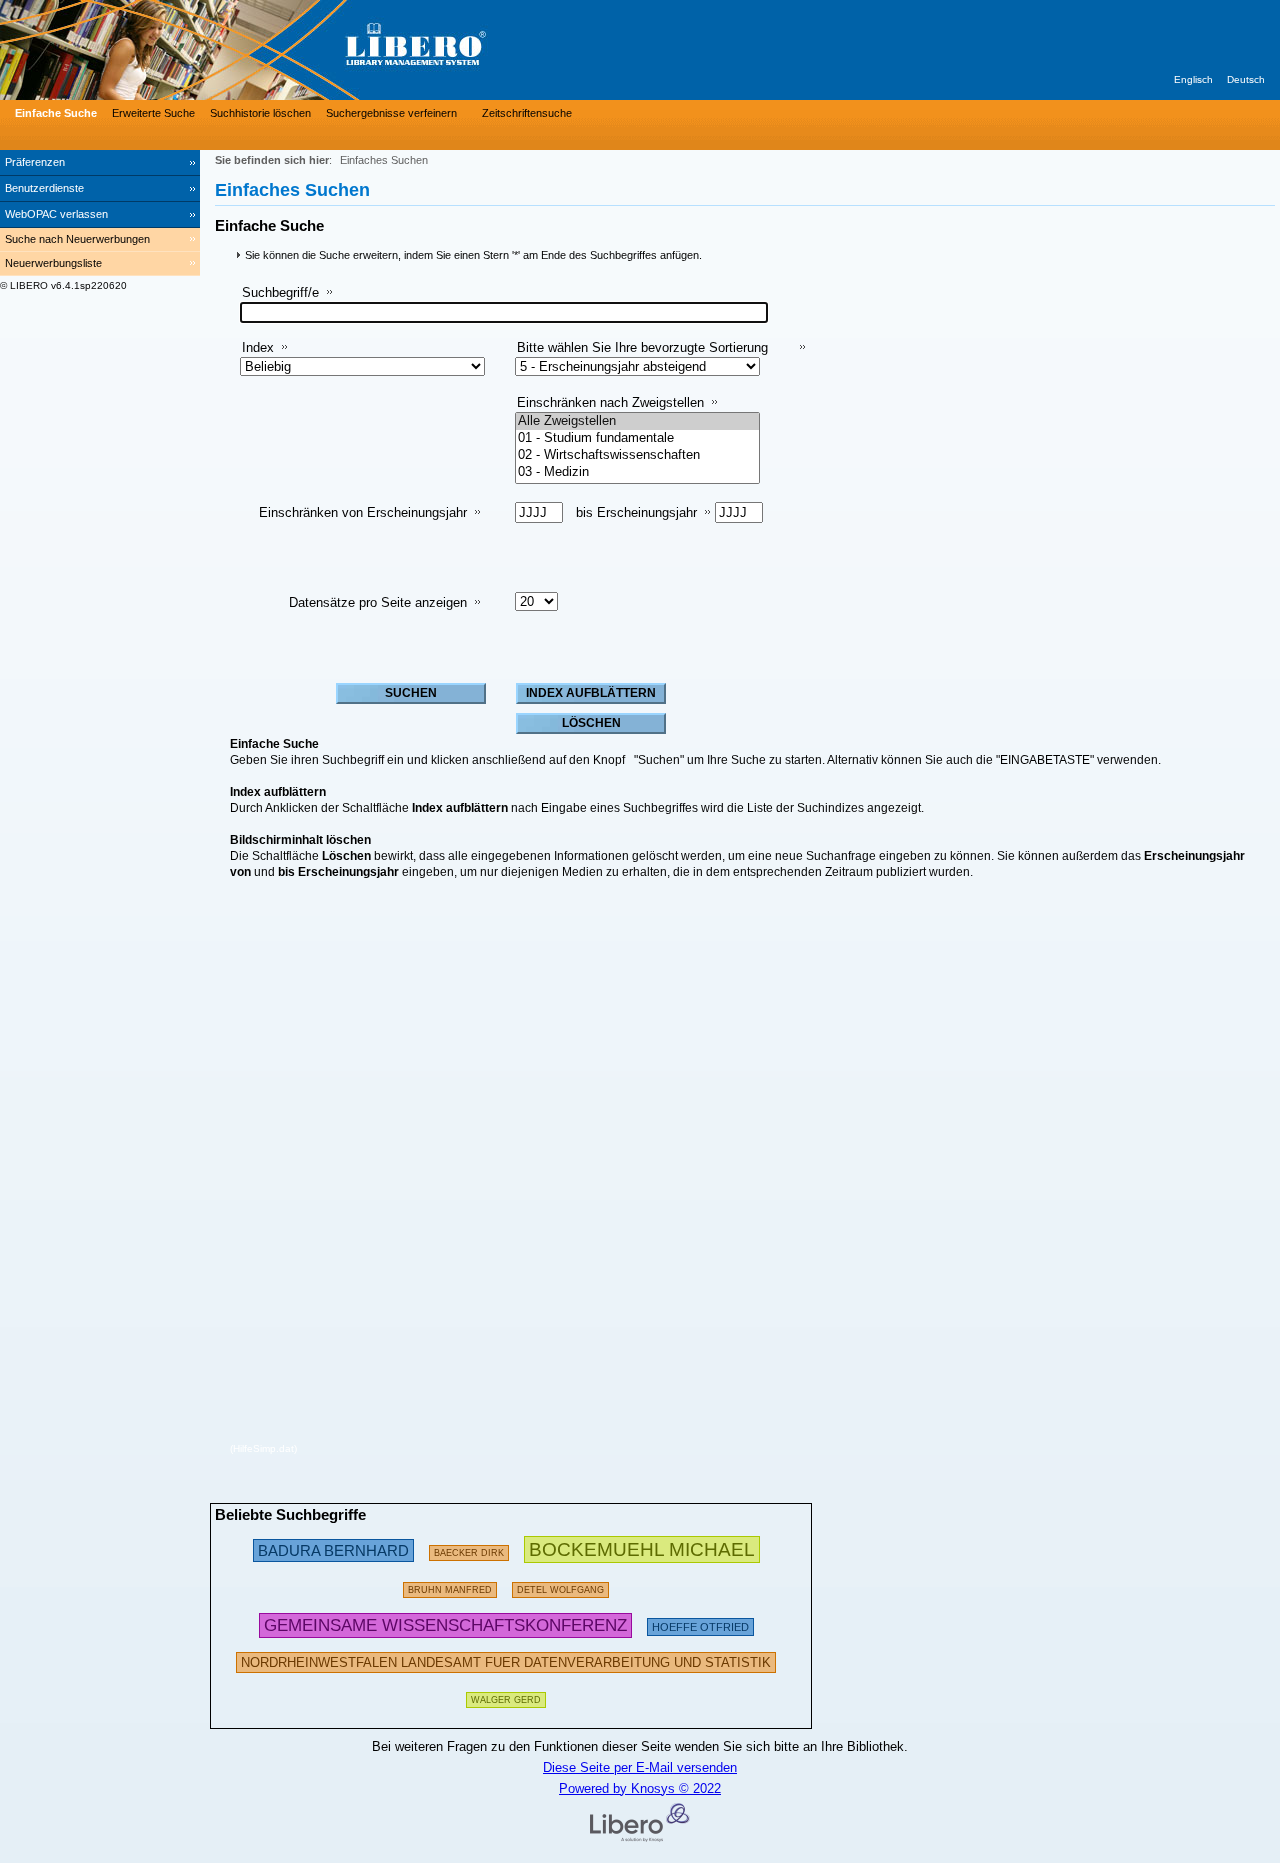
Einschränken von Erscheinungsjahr (363, 512)
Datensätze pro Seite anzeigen (378, 602)
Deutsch (1246, 79)
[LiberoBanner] (300, 50)
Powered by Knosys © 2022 (640, 1788)
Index (258, 347)
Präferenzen (35, 162)
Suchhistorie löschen (260, 113)
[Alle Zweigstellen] (637, 421)
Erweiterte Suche (153, 113)
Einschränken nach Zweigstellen (610, 402)
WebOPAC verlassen (56, 214)
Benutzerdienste (44, 188)
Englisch (1193, 79)
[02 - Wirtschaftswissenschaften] (637, 455)
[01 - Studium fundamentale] (637, 438)
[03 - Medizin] (637, 472)
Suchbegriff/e (280, 292)
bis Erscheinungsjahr (636, 512)
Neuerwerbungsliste (53, 263)
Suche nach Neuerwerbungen (77, 239)
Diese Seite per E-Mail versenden (640, 1767)
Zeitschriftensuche (527, 113)
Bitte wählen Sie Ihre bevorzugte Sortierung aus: (642, 355)
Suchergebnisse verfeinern (391, 113)
